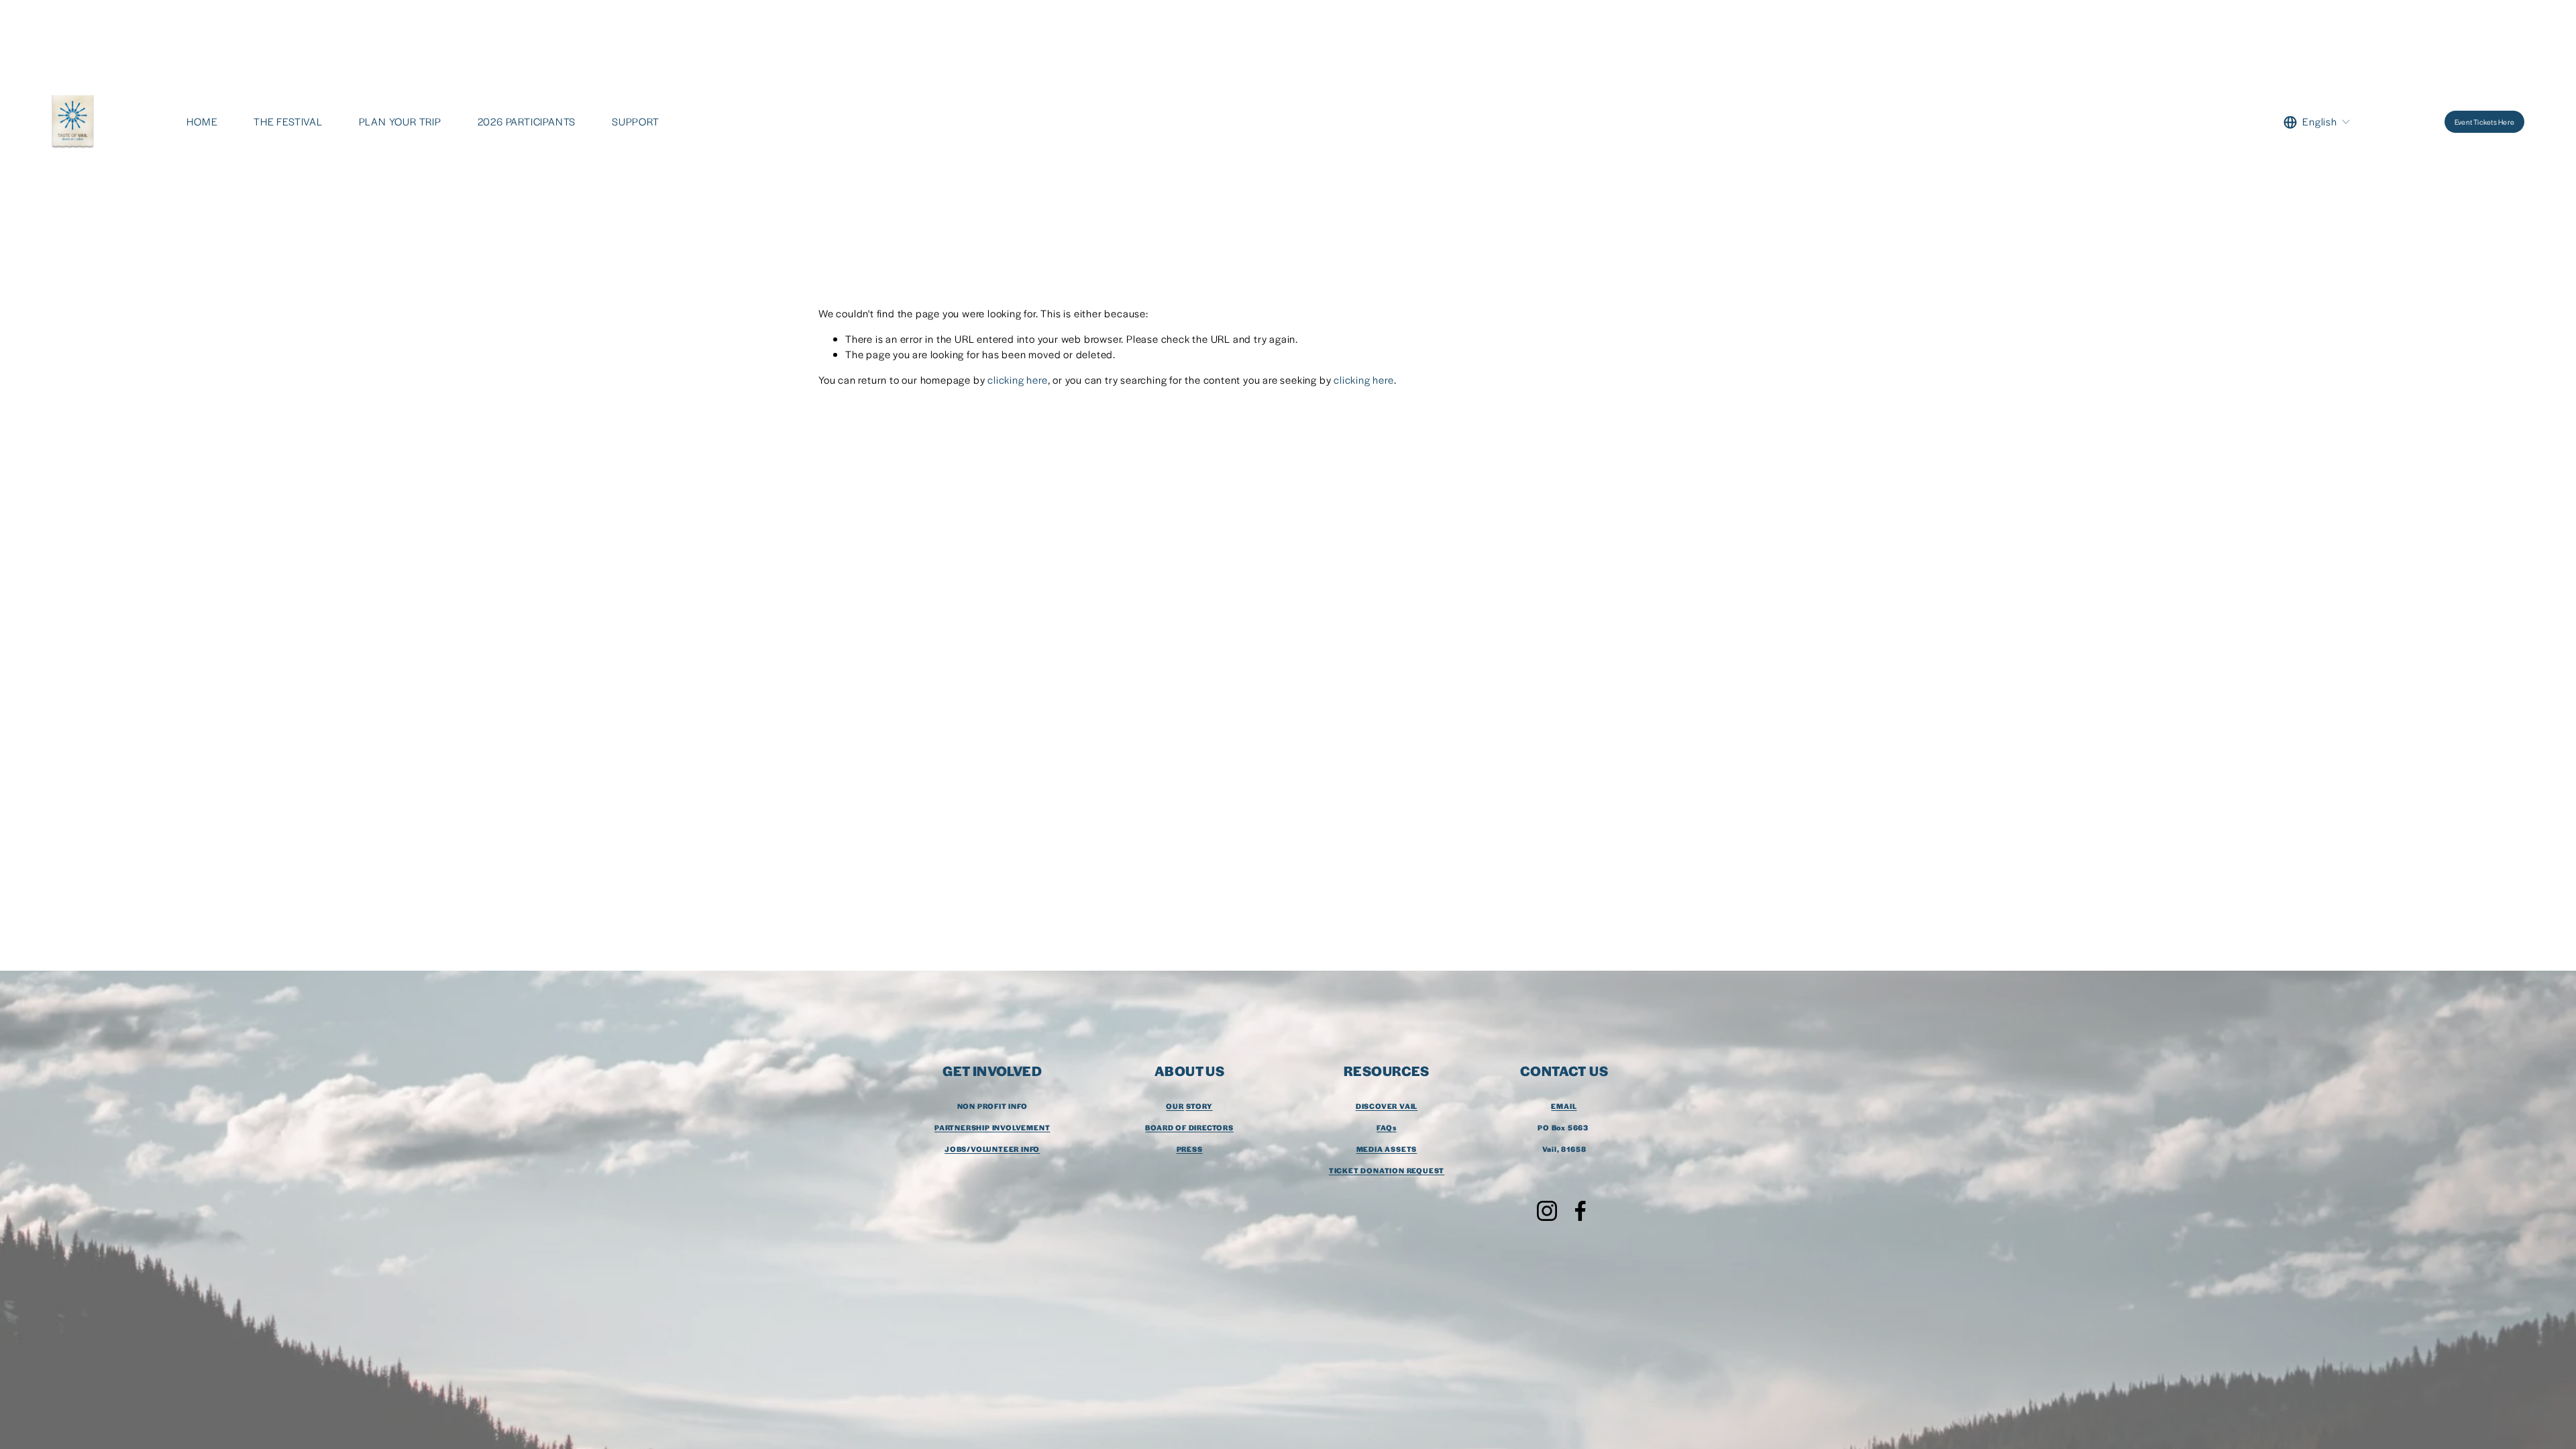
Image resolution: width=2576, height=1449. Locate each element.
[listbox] (2317, 122)
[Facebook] (1580, 1211)
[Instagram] (1547, 1211)
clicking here (1017, 379)
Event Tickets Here (2484, 122)
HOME (202, 121)
